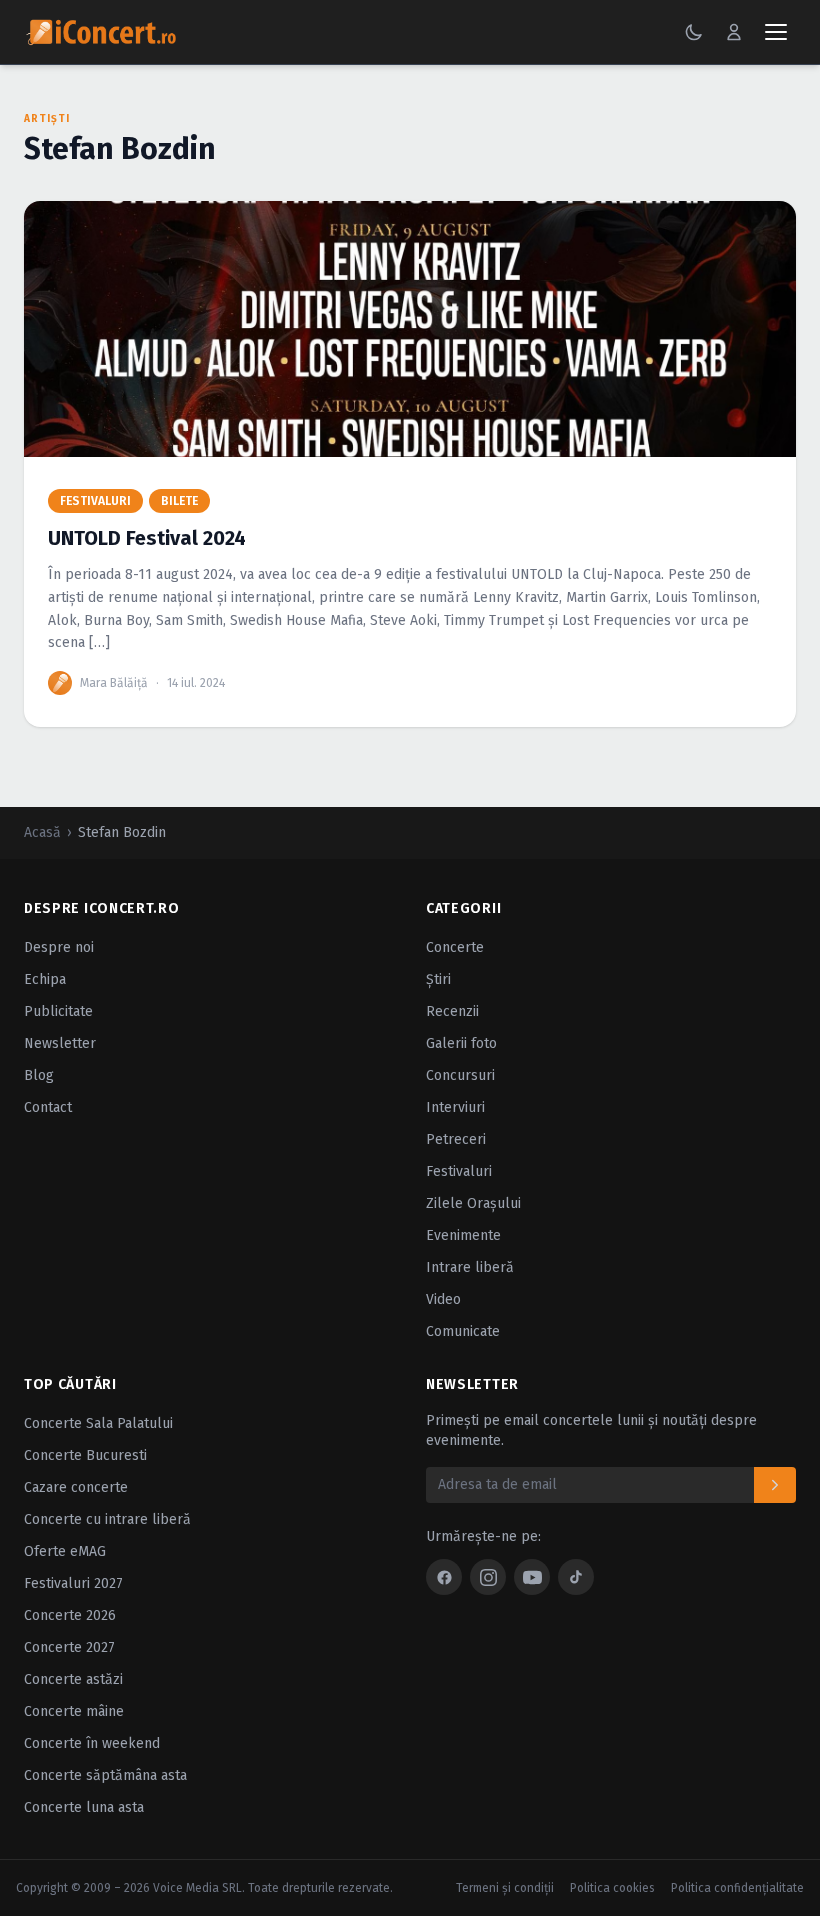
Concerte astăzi (73, 1679)
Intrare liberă (470, 1267)
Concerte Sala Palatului (98, 1423)
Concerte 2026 (70, 1615)
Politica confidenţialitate (737, 1888)
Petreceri (456, 1139)
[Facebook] (444, 1577)
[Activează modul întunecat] (694, 32)
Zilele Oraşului (473, 1203)
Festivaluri (459, 1171)
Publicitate (58, 1011)
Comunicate (463, 1331)
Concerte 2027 (69, 1647)
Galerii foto (461, 1043)
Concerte (455, 947)
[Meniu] (776, 32)
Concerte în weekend (92, 1743)
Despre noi (59, 947)
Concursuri (460, 1075)
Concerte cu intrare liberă (107, 1519)
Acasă (42, 832)
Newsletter (60, 1043)
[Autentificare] (734, 32)
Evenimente (463, 1235)
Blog (39, 1075)
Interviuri (455, 1107)
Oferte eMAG (65, 1551)
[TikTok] (576, 1577)
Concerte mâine (74, 1711)
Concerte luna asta (84, 1807)
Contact (48, 1107)
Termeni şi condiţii (505, 1888)
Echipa (45, 979)
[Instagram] (488, 1577)
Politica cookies (612, 1888)
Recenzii (452, 1011)
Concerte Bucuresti (85, 1455)
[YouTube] (532, 1577)
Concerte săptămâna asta (105, 1775)
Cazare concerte (76, 1487)
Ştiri (438, 979)
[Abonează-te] (775, 1485)
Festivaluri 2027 (73, 1583)
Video (443, 1299)
